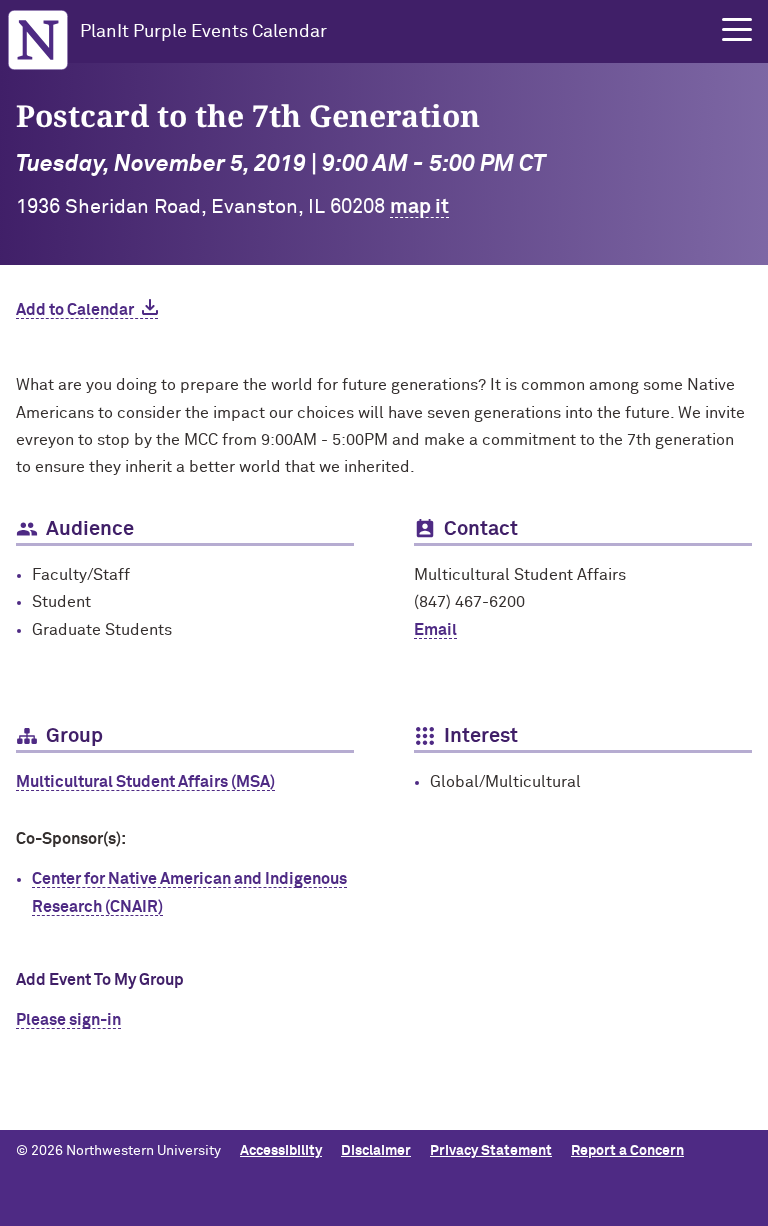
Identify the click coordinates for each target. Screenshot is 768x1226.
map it (419, 207)
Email (435, 630)
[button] (737, 30)
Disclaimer (376, 1151)
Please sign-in (68, 1020)
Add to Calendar (75, 310)
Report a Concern (627, 1151)
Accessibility (281, 1151)
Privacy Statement (491, 1151)
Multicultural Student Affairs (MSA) (145, 782)
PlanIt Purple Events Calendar (203, 32)
